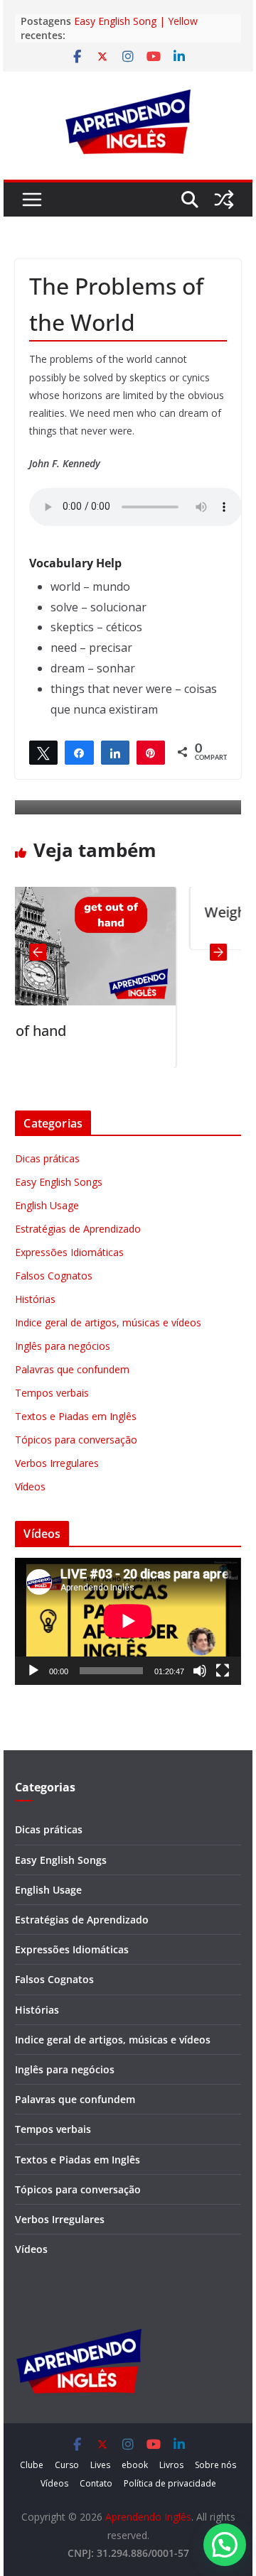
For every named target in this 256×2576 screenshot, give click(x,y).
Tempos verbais (52, 1393)
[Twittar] (43, 752)
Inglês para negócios (63, 1346)
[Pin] (151, 752)
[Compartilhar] (79, 752)
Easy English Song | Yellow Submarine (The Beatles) (136, 28)
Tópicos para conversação (76, 1440)
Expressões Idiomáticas (69, 1252)
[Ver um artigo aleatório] (224, 200)
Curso (67, 2465)
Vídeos (30, 1486)
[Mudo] (200, 1671)
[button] (225, 2545)
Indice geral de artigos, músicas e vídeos (108, 1322)
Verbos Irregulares (57, 1463)
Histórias (35, 1299)
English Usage (47, 1205)
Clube (32, 2465)
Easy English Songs (59, 1182)
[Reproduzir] (33, 1671)
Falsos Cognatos (54, 1276)
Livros (171, 2465)
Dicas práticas (47, 1158)
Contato (96, 2483)
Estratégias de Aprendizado (78, 1229)
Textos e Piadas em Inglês (76, 1416)
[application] (128, 1621)
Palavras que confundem (72, 1369)
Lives (100, 2465)
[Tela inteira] (223, 1671)
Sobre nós (215, 2465)
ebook (135, 2465)
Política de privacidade (170, 2483)
